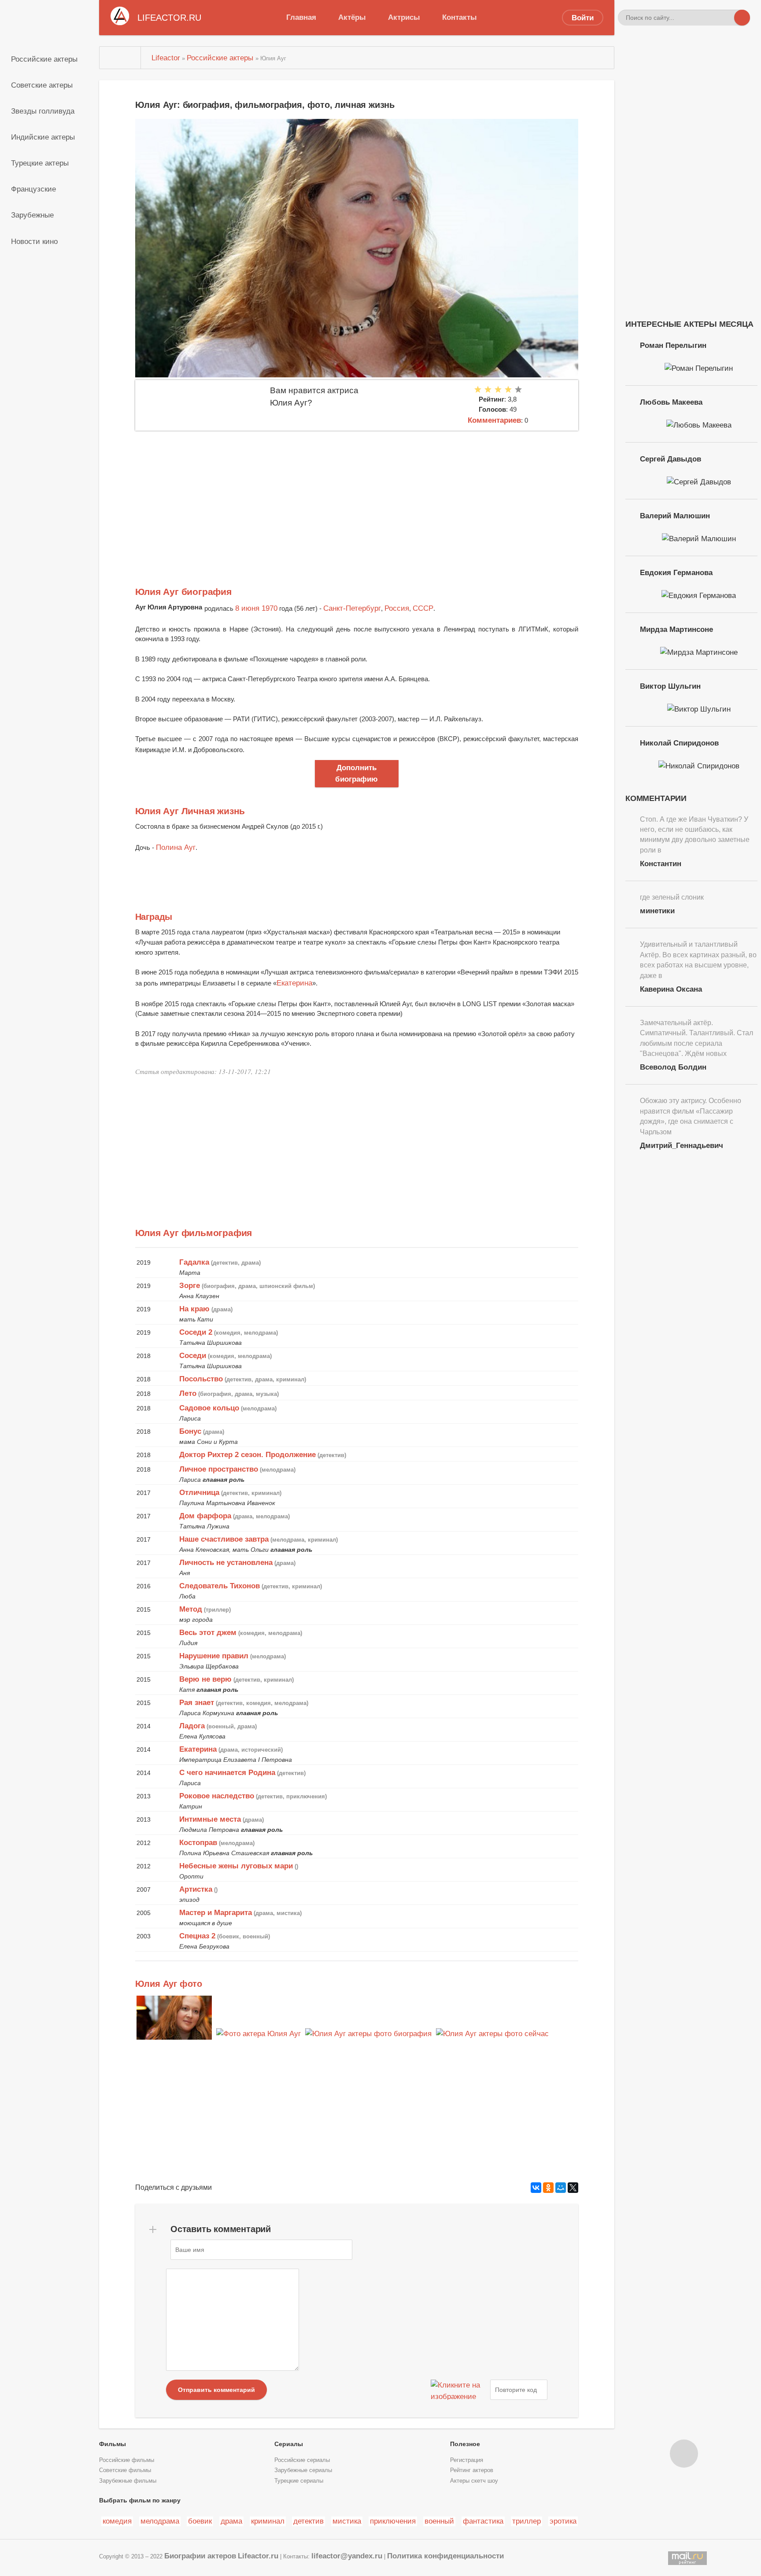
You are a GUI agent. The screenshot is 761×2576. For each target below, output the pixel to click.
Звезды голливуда (43, 111)
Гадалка (194, 1262)
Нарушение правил (214, 1656)
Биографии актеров (200, 2556)
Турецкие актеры (40, 163)
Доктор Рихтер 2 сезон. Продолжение (248, 1454)
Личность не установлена (226, 1562)
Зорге (190, 1285)
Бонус (190, 1431)
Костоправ (198, 1842)
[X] (573, 2188)
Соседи (193, 1355)
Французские (33, 189)
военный (439, 2521)
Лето (188, 1393)
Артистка (196, 1889)
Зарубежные (32, 215)
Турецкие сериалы (299, 2481)
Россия (397, 608)
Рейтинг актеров (472, 2470)
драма (231, 2521)
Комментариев (494, 420)
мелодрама (160, 2521)
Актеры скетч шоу (474, 2481)
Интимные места (210, 1819)
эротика (563, 2521)
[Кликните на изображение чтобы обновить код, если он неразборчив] (459, 2390)
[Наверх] (684, 2454)
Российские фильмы (127, 2460)
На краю (194, 1309)
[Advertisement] (357, 497)
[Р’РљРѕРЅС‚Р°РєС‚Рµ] (536, 2188)
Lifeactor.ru (258, 2556)
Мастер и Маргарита (216, 1912)
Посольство (201, 1379)
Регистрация (467, 2460)
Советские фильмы (125, 2470)
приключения (393, 2521)
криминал (268, 2521)
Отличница (199, 1492)
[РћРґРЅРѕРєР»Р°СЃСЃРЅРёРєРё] (548, 2188)
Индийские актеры (43, 137)
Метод (191, 1609)
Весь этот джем (208, 1632)
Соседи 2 (196, 1332)
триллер (526, 2521)
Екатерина (294, 983)
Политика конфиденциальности (445, 2556)
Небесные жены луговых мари (236, 1866)
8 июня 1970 (256, 608)
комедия (117, 2521)
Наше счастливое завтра (224, 1539)
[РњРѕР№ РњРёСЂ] (561, 2188)
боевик (200, 2521)
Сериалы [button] (289, 2444)
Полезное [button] (465, 2444)
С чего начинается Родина (227, 1772)
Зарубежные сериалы (303, 2470)
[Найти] (742, 18)
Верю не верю (205, 1679)
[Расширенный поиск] (726, 18)
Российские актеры (44, 59)
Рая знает (197, 1702)
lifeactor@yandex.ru (347, 2556)
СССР (423, 608)
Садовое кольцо (209, 1408)
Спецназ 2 (197, 1936)
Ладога (192, 1726)
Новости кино (34, 241)
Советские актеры (42, 85)
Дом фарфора (205, 1516)
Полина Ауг (176, 847)
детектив (308, 2521)
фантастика (483, 2521)
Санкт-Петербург (352, 608)
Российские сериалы (302, 2460)
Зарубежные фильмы (128, 2481)
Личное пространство (219, 1469)
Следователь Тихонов (220, 1586)
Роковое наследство (217, 1796)
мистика (347, 2521)
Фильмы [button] (113, 2444)
